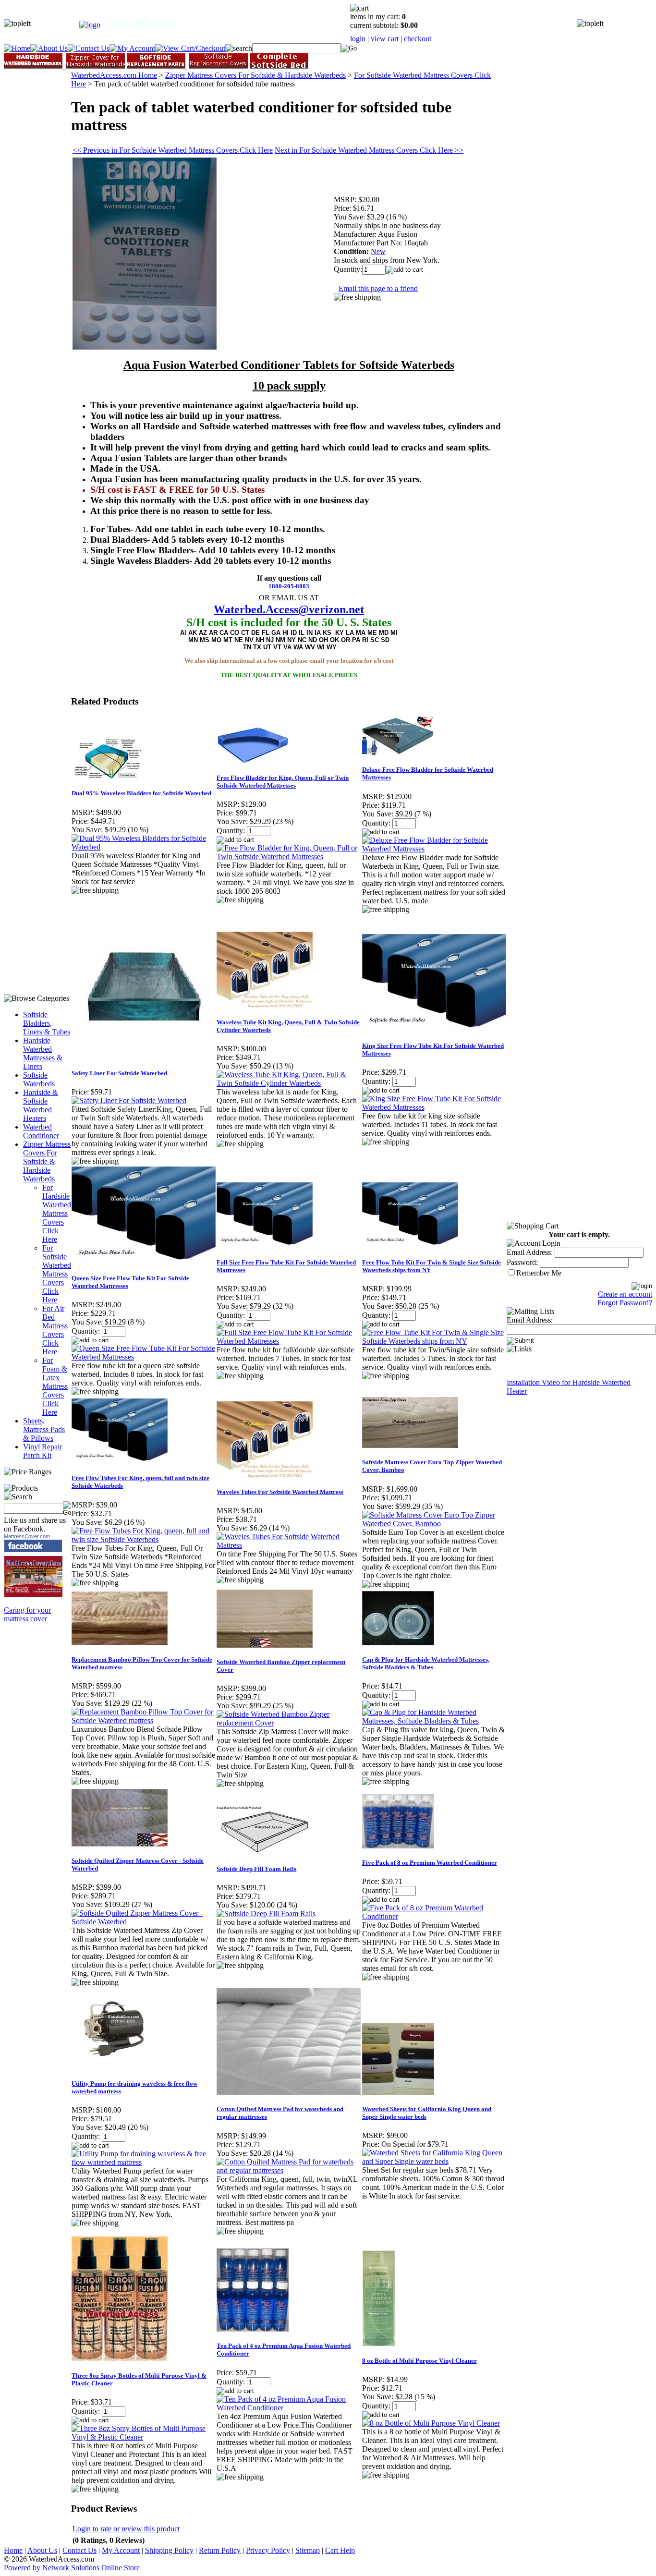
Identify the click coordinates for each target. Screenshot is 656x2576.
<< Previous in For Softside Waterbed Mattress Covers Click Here (173, 150)
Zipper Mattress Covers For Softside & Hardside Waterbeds (47, 1161)
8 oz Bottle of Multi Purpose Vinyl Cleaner (419, 2361)
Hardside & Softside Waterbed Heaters (41, 1105)
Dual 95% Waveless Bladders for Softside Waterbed (141, 793)
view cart (385, 39)
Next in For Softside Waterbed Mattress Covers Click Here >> (369, 150)
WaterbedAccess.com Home (114, 75)
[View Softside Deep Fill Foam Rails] (266, 1914)
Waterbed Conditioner (41, 1131)
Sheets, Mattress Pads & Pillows (44, 1429)
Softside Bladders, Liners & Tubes (47, 1023)
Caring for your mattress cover (27, 1614)
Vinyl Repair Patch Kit (43, 1451)
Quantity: (348, 269)
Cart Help (340, 2550)
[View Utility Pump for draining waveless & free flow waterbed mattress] (144, 2162)
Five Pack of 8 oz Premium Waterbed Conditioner (430, 1863)
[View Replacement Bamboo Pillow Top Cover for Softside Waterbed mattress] (144, 1720)
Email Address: (530, 1252)
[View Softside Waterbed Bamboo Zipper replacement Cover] (289, 1723)
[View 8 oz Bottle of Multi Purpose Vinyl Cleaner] (431, 2423)
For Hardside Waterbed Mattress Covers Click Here (57, 1213)
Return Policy (220, 2550)
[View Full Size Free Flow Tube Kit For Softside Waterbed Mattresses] (289, 1341)
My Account (121, 2550)
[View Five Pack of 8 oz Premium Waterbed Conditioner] (434, 1916)
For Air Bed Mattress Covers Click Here (55, 1330)
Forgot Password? (625, 1303)
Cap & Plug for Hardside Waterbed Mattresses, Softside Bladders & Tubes (426, 1663)
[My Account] (132, 48)
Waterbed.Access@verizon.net (289, 609)
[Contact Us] (89, 48)
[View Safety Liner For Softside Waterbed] (129, 1100)
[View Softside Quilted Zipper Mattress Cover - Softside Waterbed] (144, 1922)
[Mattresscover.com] (34, 1595)
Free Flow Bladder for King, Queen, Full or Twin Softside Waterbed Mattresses (283, 782)
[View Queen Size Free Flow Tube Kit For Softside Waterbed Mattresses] (144, 1357)
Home (13, 2550)
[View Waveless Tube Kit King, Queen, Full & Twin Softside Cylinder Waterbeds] (289, 1083)
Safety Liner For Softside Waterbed (119, 1073)
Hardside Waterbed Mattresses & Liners (43, 1053)
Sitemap (308, 2550)
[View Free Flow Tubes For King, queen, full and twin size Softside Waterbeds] (144, 1539)
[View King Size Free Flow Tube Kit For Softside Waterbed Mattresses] (434, 1107)
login (358, 39)
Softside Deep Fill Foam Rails (256, 1869)
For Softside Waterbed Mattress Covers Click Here (57, 1274)
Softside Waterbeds (39, 1079)
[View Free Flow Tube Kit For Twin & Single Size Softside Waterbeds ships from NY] (434, 1341)
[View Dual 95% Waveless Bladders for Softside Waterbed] (144, 847)
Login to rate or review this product (126, 2529)
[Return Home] (90, 25)
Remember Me (539, 1273)
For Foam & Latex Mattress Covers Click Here (55, 1386)
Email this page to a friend (378, 288)
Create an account (625, 1294)
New (378, 251)
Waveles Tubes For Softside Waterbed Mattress (280, 1492)
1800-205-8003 (289, 586)
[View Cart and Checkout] (190, 48)
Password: (522, 1262)
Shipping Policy (169, 2550)
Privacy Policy (268, 2550)
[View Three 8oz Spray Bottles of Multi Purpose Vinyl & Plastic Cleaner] (144, 2437)
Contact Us (79, 2550)
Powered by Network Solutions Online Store (72, 2568)
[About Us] (49, 48)
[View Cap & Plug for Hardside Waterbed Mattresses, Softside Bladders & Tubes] (434, 1721)
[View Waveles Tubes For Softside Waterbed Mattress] (289, 1545)
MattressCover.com (27, 1536)
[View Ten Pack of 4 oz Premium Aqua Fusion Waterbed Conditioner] (289, 2408)
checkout (418, 39)
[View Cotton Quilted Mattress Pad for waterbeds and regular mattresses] (289, 2170)
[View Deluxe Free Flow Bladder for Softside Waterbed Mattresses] (434, 849)
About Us (42, 2550)
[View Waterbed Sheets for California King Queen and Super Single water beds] (434, 2161)
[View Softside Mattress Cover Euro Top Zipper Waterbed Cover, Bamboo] (434, 1524)
